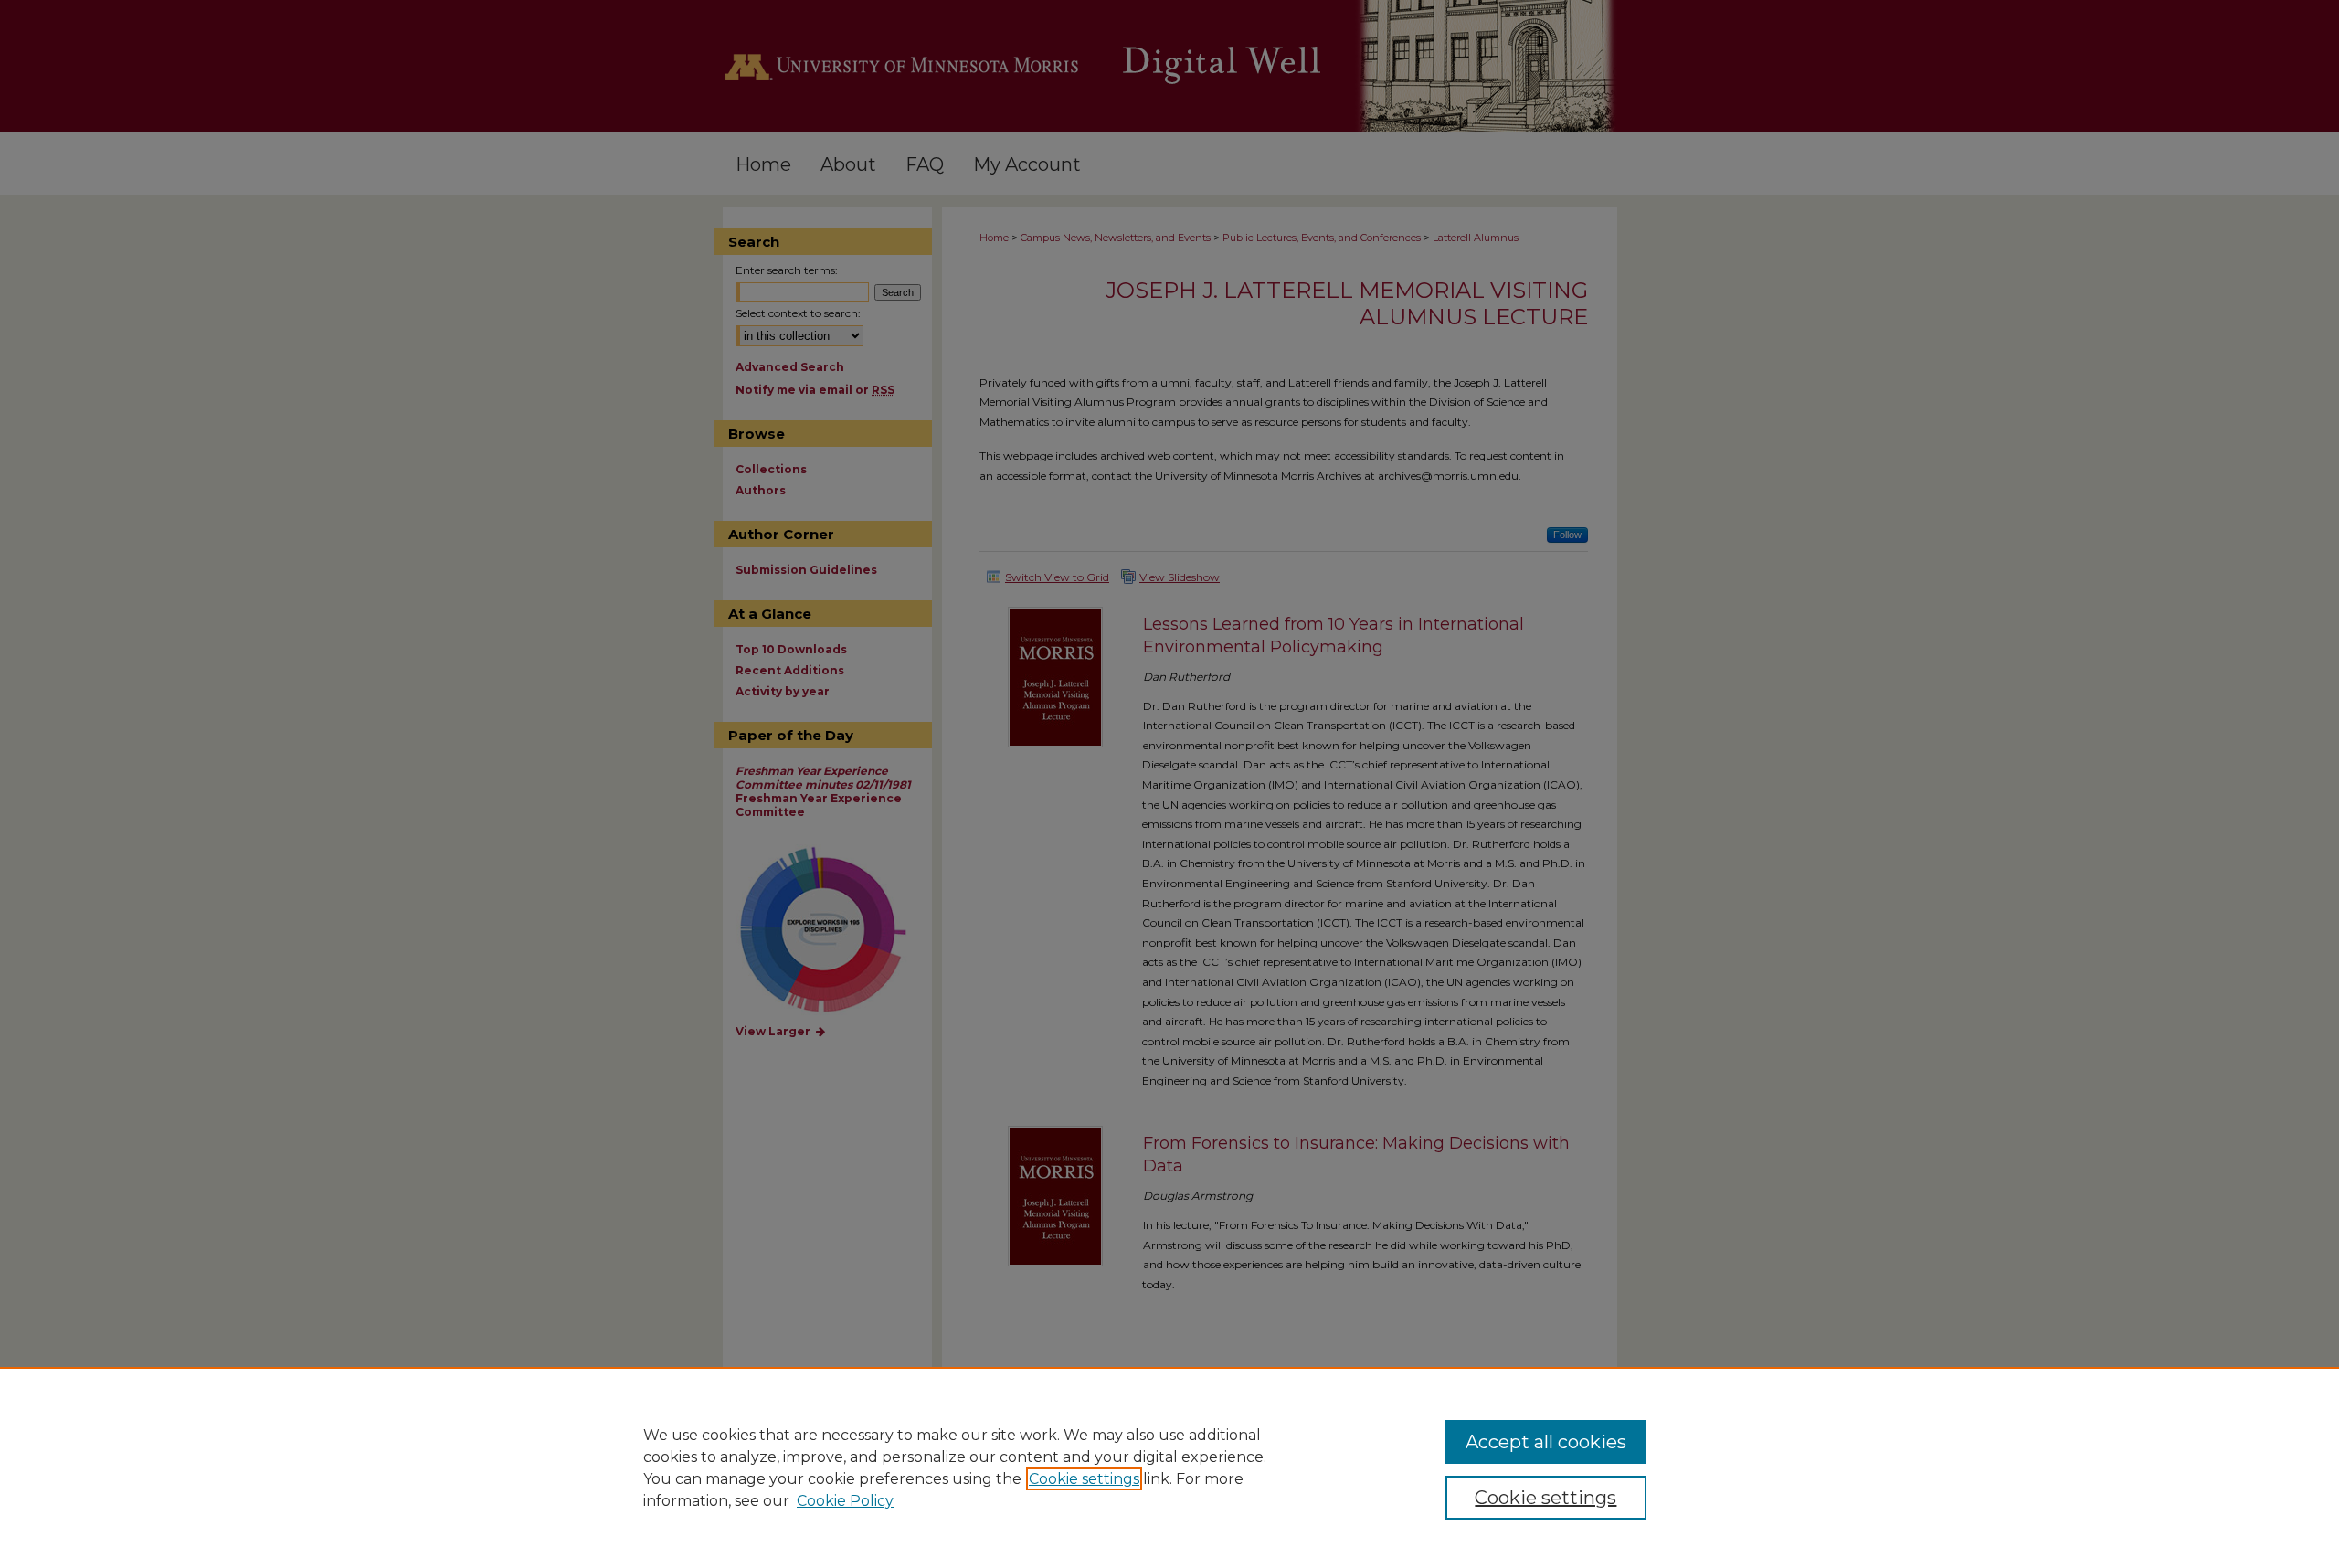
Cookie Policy (845, 1501)
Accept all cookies (1546, 1442)
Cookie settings (1084, 1479)
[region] (1169, 1467)
